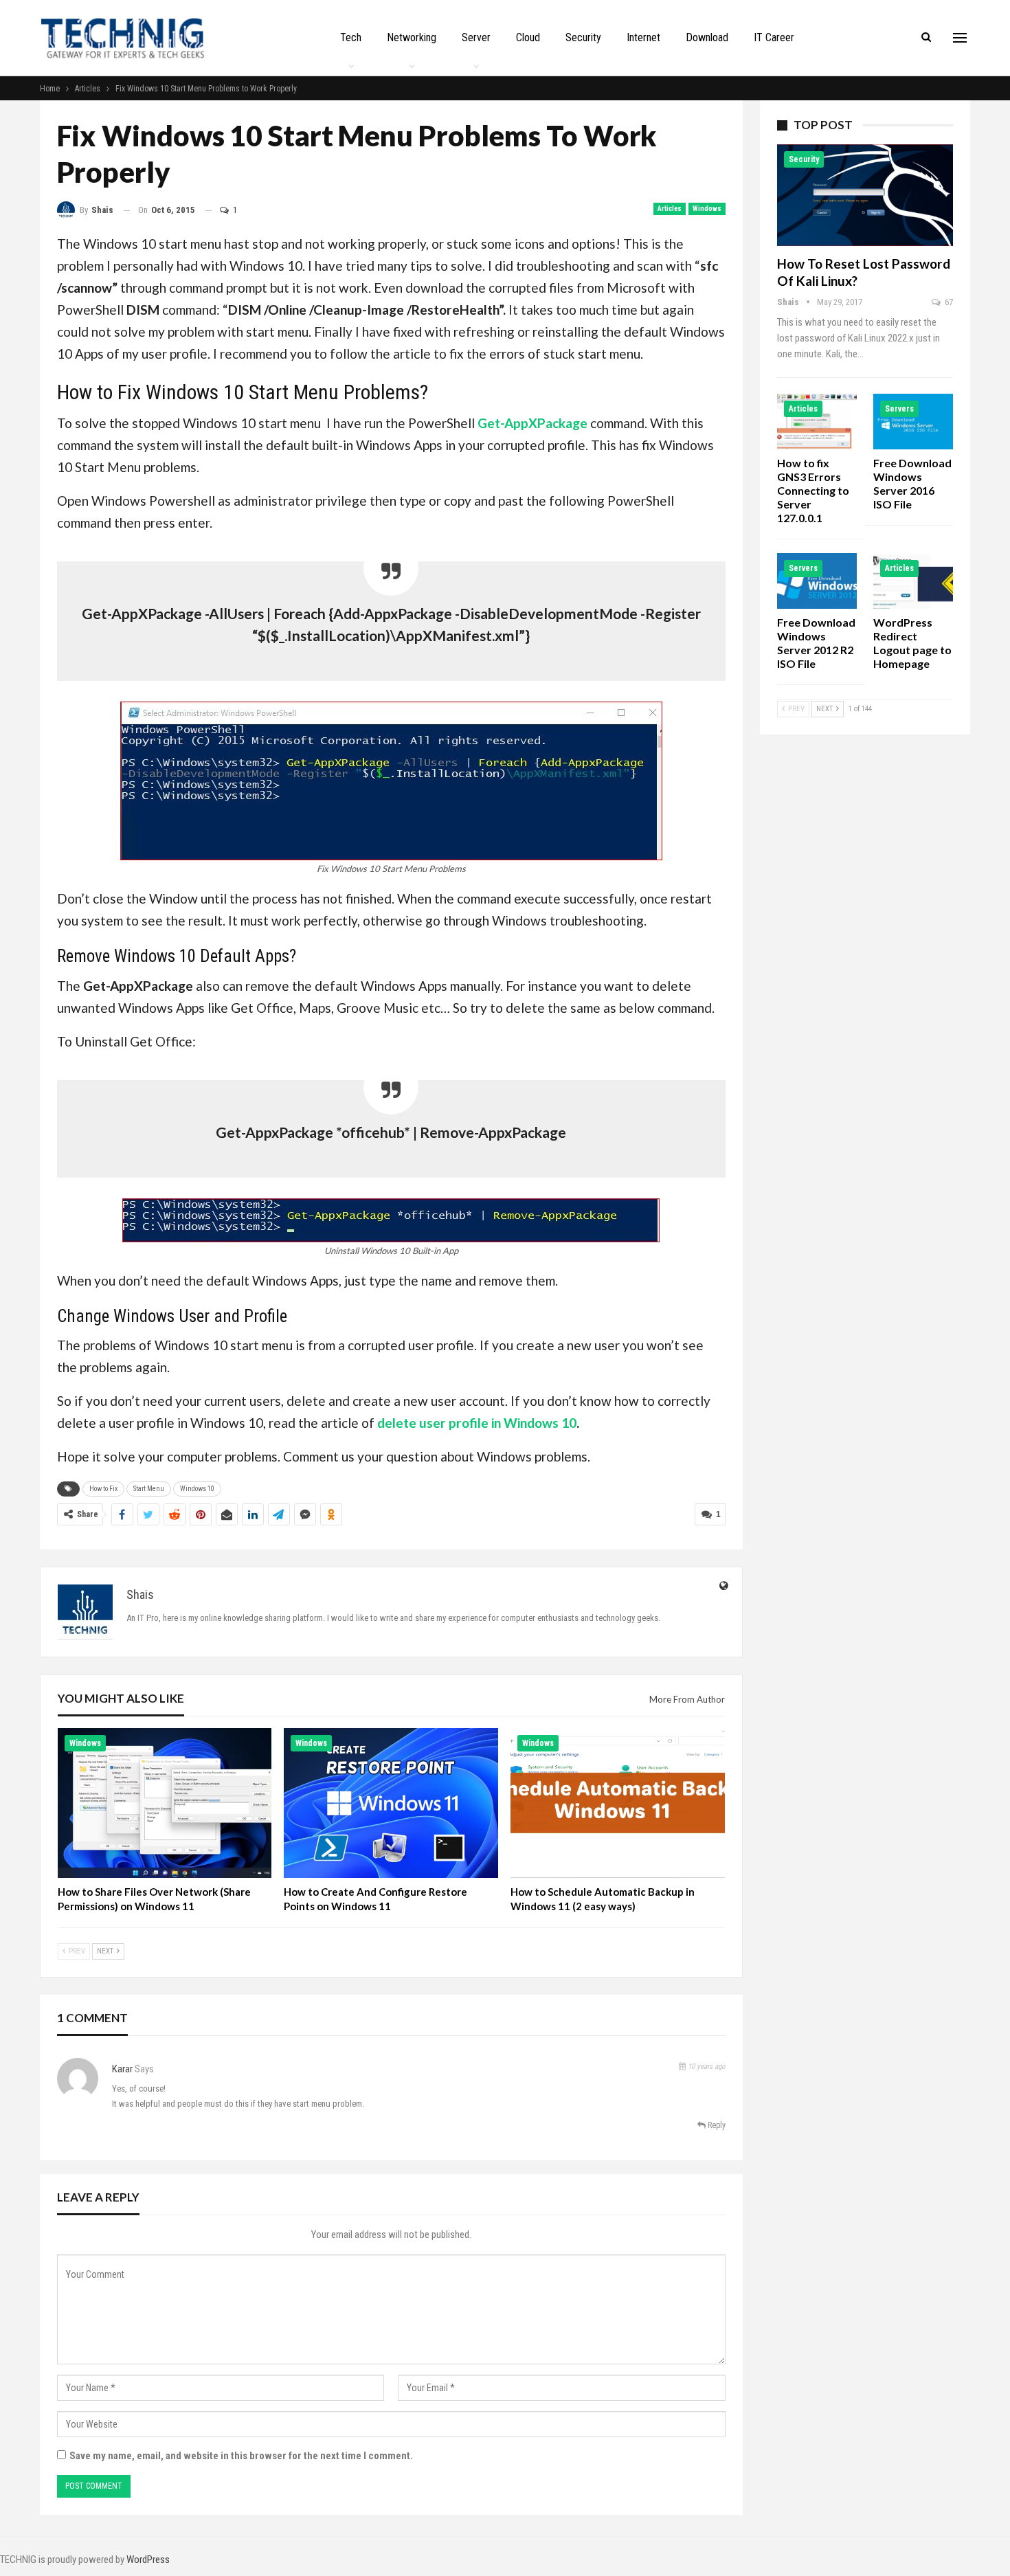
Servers (899, 409)
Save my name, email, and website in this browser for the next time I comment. (241, 2456)
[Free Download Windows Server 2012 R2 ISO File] (817, 581)
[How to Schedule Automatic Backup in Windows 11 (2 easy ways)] (618, 1803)
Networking (412, 37)
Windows (707, 209)
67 (948, 302)
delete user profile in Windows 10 (477, 1423)
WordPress (148, 2560)
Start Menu (149, 1489)
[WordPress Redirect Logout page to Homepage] (913, 581)
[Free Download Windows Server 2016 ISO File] (913, 422)
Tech (351, 37)
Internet (643, 37)
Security (583, 37)
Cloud (528, 37)
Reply (716, 2125)
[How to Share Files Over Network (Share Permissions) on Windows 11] (165, 1803)
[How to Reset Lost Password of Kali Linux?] (865, 195)
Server (476, 37)
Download (707, 37)
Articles (670, 209)
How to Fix (103, 1489)
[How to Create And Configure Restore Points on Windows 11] (391, 1803)
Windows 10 (197, 1489)
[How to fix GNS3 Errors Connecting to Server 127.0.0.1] (817, 422)
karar (122, 2069)
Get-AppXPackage (532, 423)
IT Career (774, 37)
